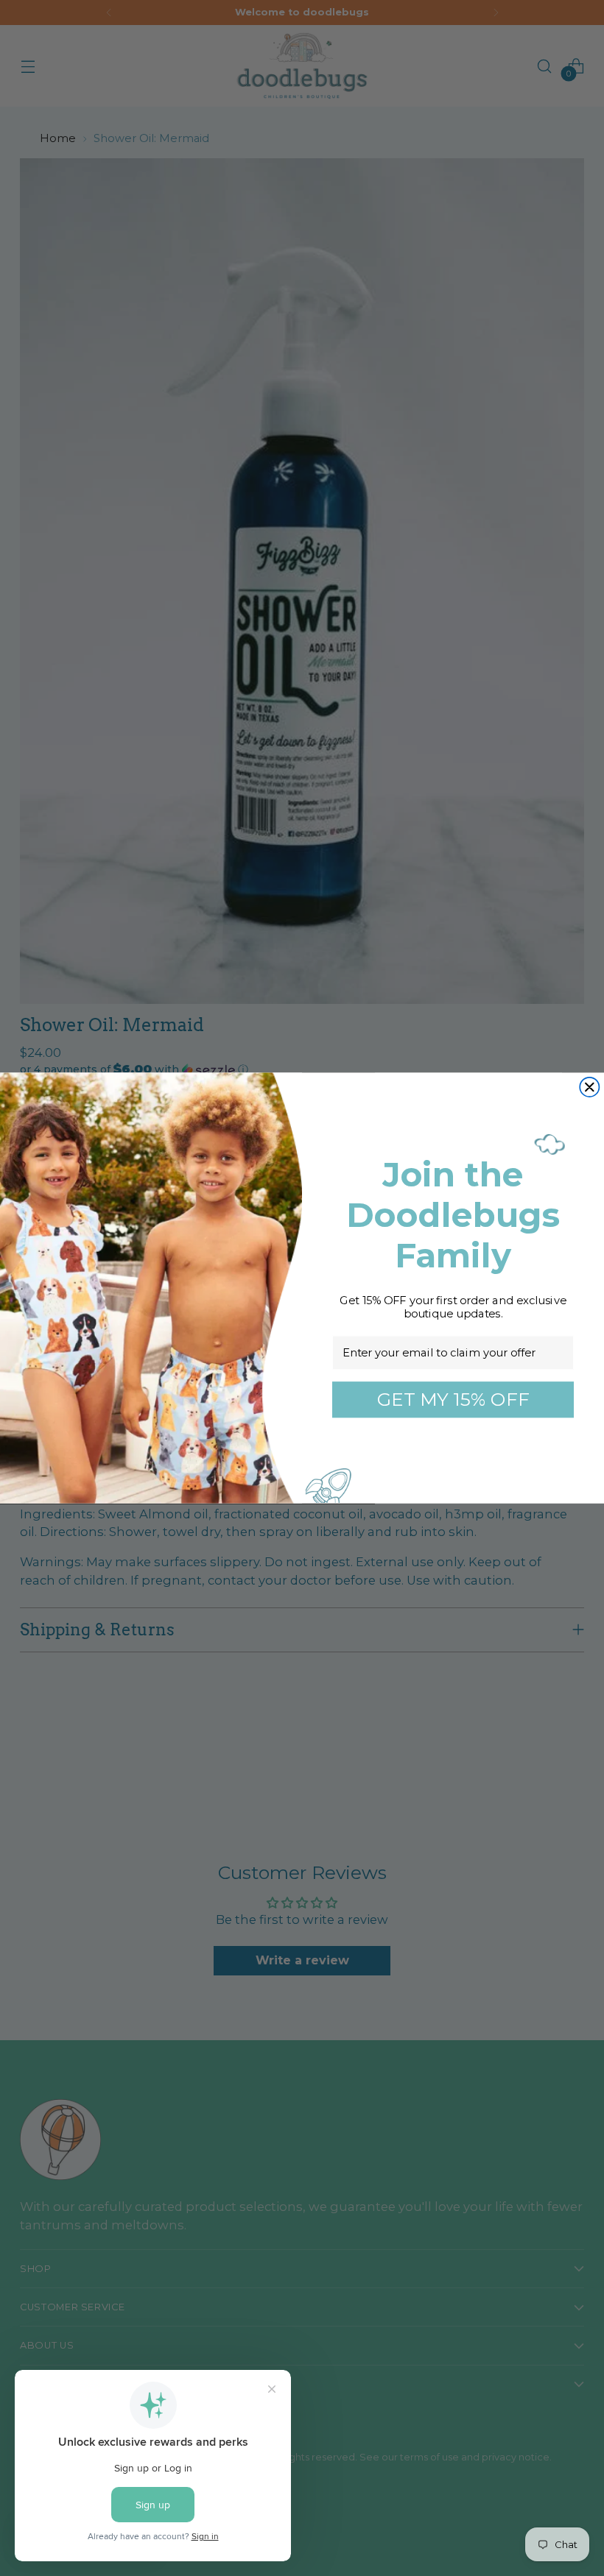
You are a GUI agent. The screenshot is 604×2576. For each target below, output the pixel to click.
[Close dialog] (589, 1087)
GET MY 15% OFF (453, 1399)
